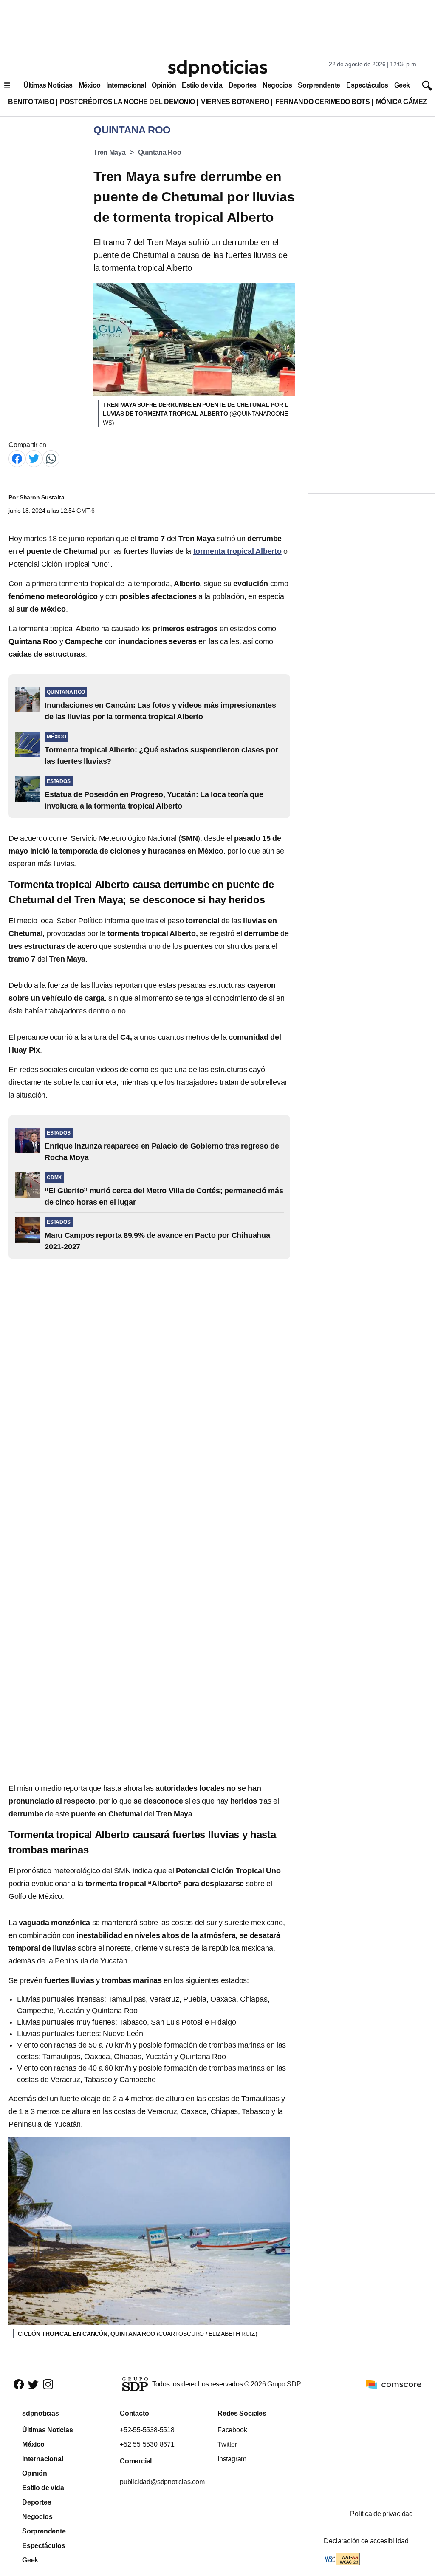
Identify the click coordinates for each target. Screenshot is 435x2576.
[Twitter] (34, 458)
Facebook (232, 2430)
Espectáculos (367, 85)
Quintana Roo (160, 152)
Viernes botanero (235, 102)
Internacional (126, 85)
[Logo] (217, 68)
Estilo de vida (202, 85)
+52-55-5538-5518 (147, 2430)
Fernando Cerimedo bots (323, 102)
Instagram (232, 2459)
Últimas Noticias (48, 85)
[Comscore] (394, 2384)
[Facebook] (17, 458)
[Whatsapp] (51, 458)
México (89, 85)
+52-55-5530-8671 (147, 2444)
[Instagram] (48, 2385)
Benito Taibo (31, 102)
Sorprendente (319, 85)
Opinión (164, 85)
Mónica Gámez (401, 102)
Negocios (277, 85)
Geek (402, 85)
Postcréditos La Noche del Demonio (127, 102)
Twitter (227, 2444)
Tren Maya (110, 152)
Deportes (243, 85)
